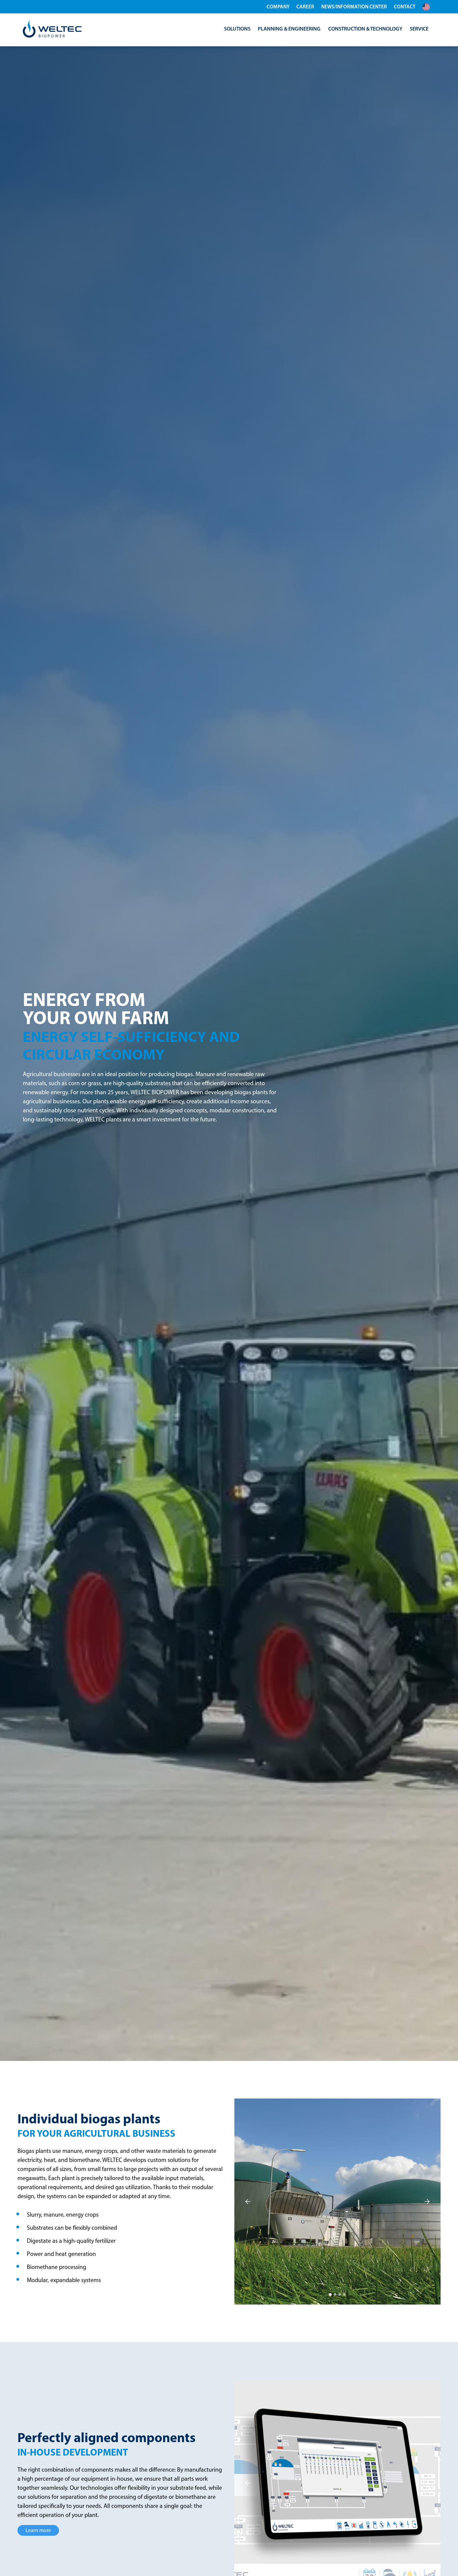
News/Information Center (354, 7)
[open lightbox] (337, 2202)
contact (405, 7)
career (305, 7)
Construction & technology (365, 29)
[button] (429, 7)
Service (419, 29)
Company (278, 7)
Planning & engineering (289, 29)
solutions (237, 29)
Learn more (38, 2530)
